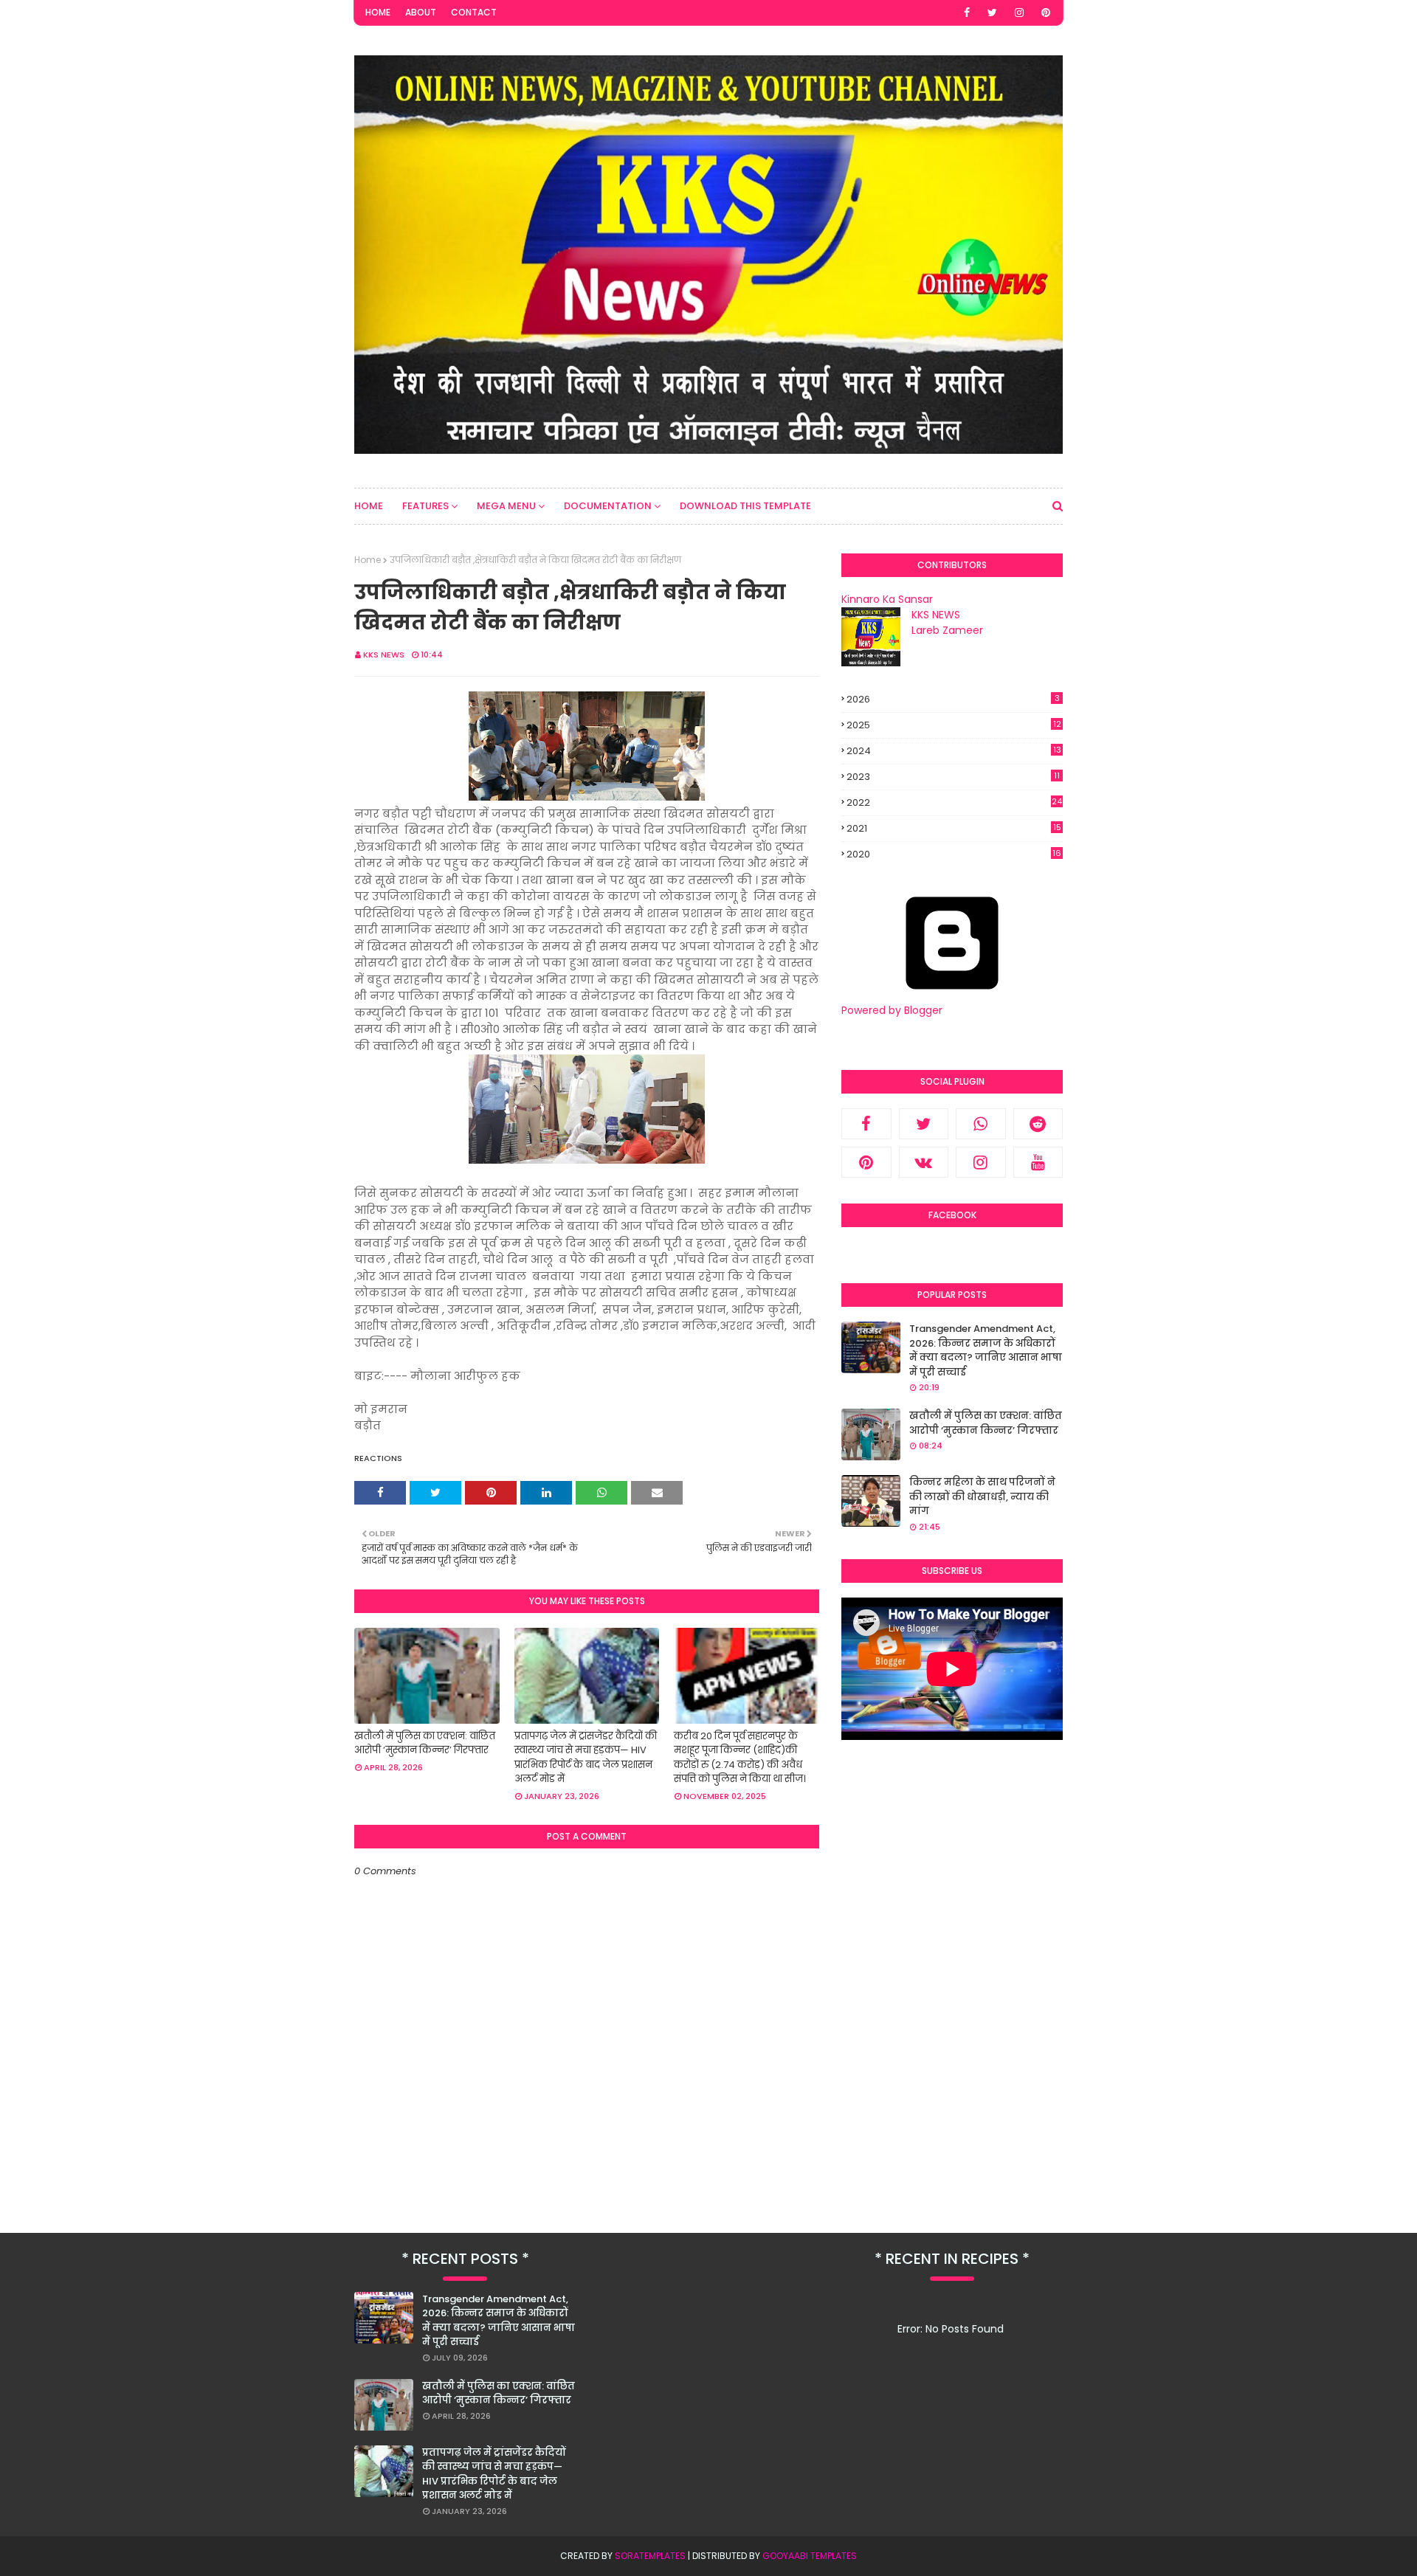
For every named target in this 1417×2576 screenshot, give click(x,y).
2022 (954, 802)
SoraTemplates (650, 2556)
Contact (474, 12)
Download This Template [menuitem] (745, 506)
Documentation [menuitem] (608, 506)
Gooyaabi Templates (810, 2556)
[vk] (924, 1162)
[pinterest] (1046, 13)
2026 (953, 699)
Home (378, 12)
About (421, 12)
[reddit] (1038, 1124)
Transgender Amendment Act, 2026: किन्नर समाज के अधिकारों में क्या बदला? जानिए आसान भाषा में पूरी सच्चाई (986, 1350)
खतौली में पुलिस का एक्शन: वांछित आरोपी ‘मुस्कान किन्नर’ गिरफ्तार (425, 1743)
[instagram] (1019, 13)
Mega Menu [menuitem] (506, 506)
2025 (954, 725)
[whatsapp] (981, 1124)
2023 (953, 777)
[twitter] (992, 13)
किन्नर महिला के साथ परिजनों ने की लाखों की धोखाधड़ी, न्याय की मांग (982, 1496)
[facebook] (967, 13)
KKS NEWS (384, 655)
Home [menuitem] (369, 506)
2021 (954, 829)
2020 (954, 854)
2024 (954, 751)
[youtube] (1038, 1162)
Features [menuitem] (425, 506)
